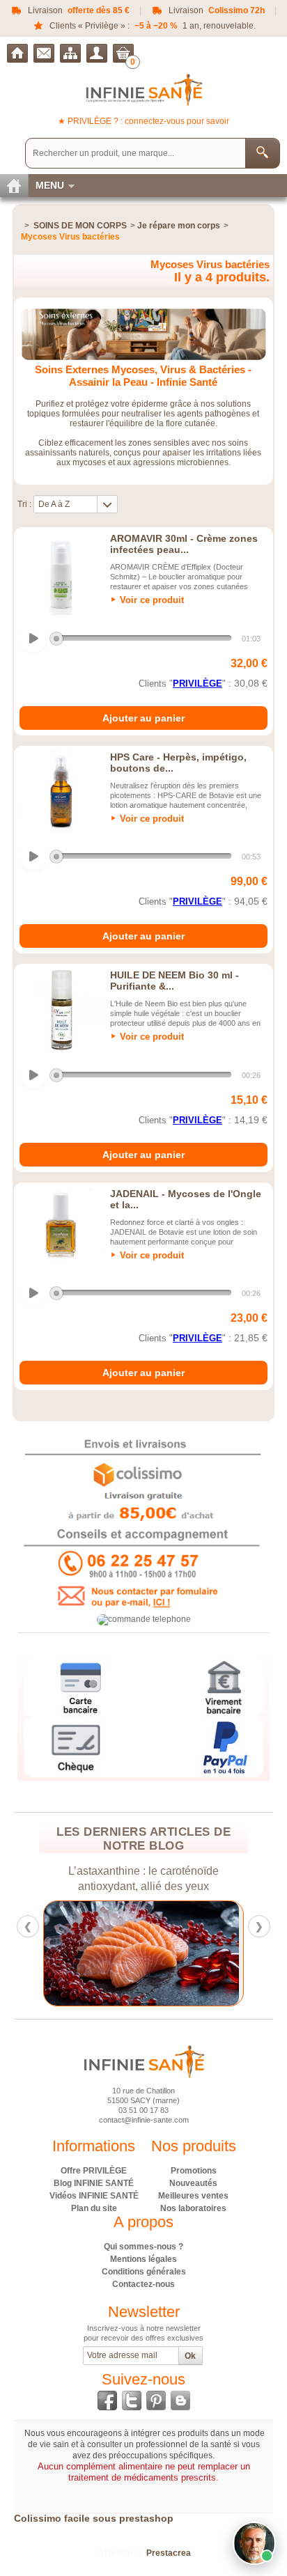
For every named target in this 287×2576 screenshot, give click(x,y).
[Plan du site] (70, 53)
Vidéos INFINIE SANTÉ (94, 2196)
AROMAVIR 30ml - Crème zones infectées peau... (184, 544)
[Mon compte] (97, 53)
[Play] (33, 639)
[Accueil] (17, 53)
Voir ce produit (152, 600)
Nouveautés (193, 2183)
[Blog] (180, 2401)
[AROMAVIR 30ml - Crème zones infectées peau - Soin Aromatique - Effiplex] (61, 574)
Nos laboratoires (193, 2208)
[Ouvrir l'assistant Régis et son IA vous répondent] (254, 2543)
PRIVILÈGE (197, 684)
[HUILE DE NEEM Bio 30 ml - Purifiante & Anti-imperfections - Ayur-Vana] (61, 1010)
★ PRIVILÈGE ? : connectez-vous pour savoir (143, 121)
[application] (142, 639)
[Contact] (44, 53)
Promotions (194, 2171)
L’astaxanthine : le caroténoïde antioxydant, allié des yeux (143, 1879)
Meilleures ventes (193, 2196)
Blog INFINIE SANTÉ (94, 2183)
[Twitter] (132, 2401)
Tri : (24, 504)
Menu (50, 185)
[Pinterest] (156, 2401)
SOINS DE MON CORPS (80, 226)
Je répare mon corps (179, 226)
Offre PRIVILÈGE (94, 2171)
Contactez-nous (143, 2284)
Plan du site (94, 2208)
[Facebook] (107, 2401)
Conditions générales (144, 2272)
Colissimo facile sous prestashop (94, 2518)
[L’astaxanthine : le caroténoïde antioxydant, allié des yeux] (143, 1954)
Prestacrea (169, 2553)
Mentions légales (143, 2259)
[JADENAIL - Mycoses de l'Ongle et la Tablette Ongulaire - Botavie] (61, 1229)
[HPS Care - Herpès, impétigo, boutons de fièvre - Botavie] (61, 793)
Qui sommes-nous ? (143, 2247)
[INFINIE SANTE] (144, 89)
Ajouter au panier (143, 718)
